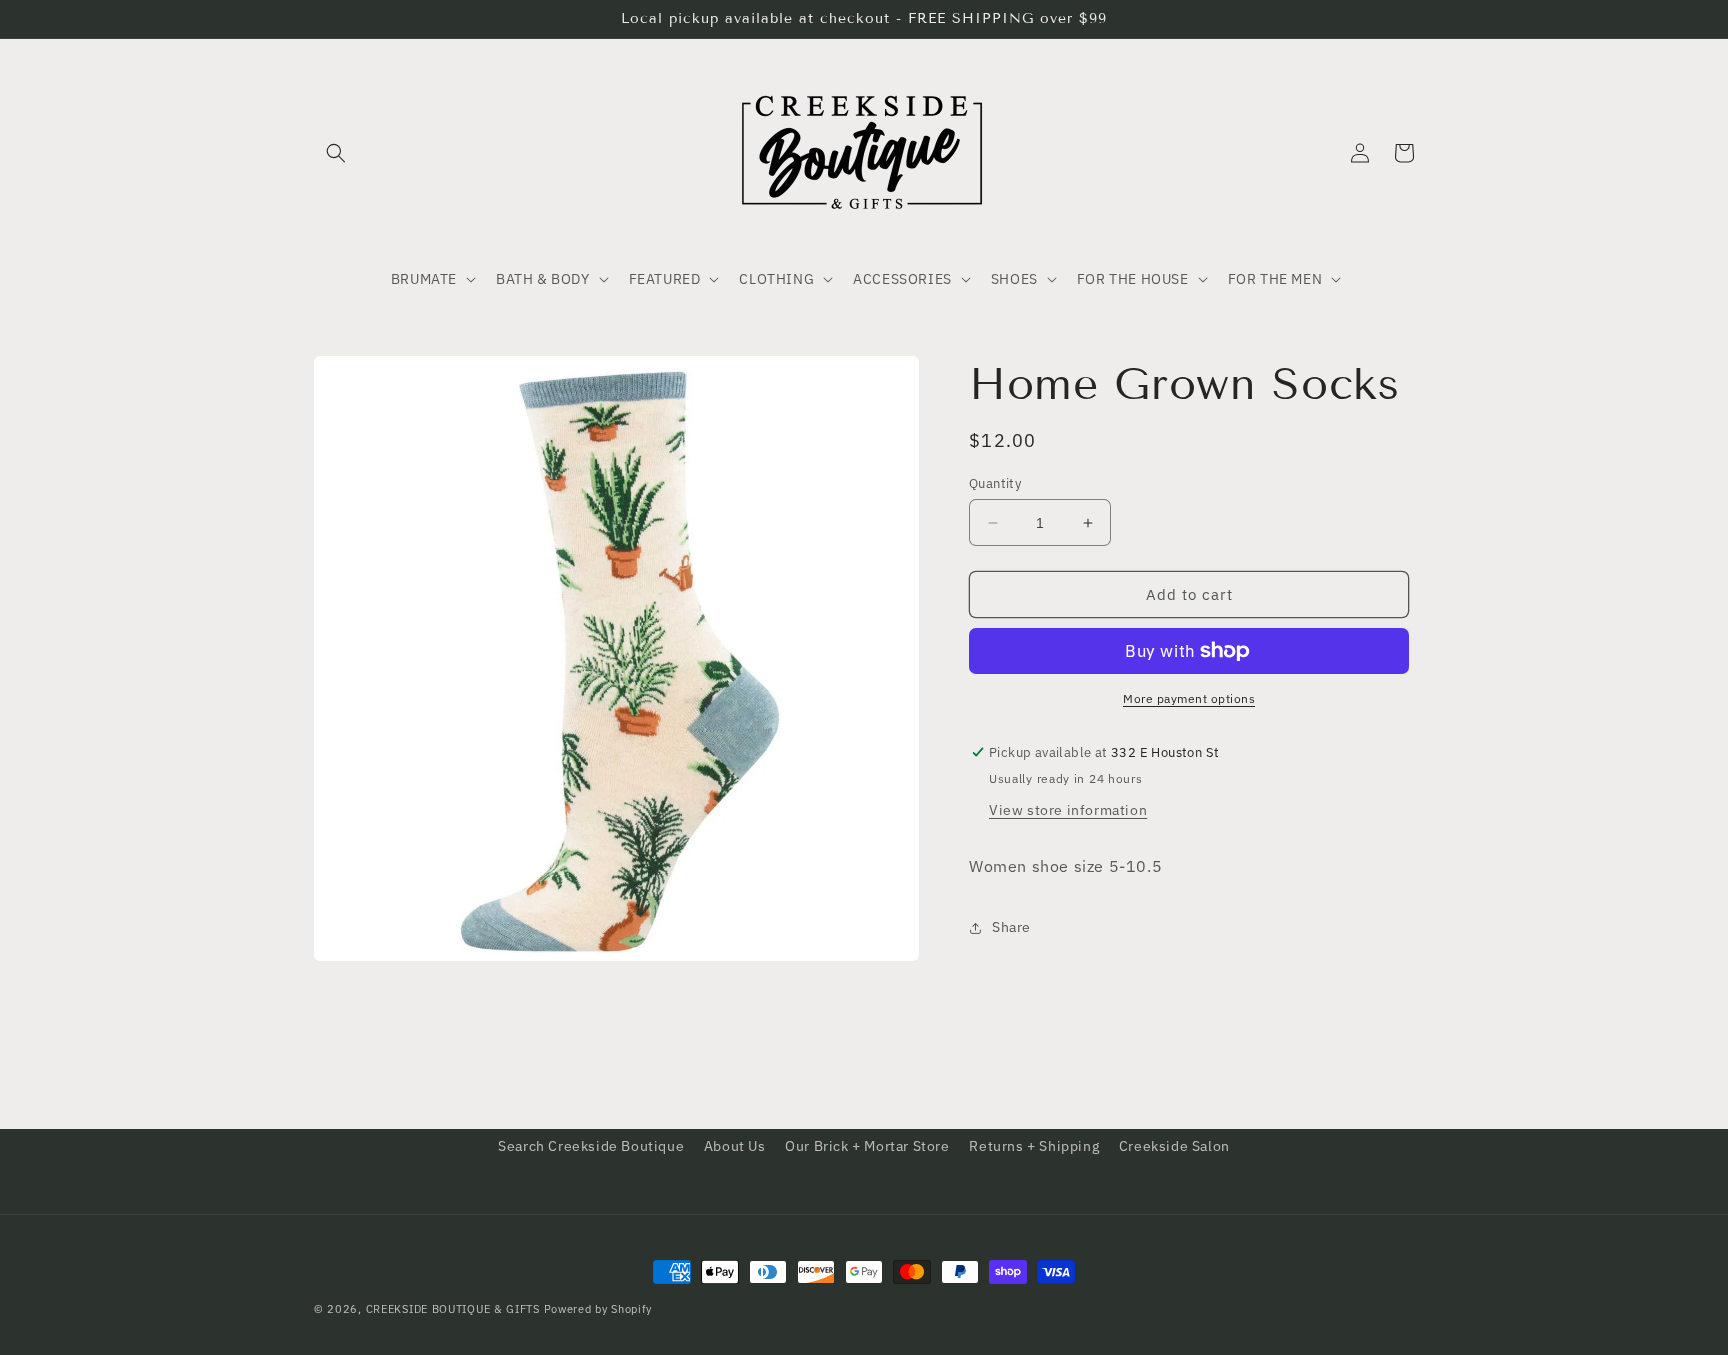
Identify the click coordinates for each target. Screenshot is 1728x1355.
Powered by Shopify (598, 1309)
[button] (336, 153)
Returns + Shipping (1034, 1146)
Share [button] (1011, 927)
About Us (735, 1146)
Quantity (995, 483)
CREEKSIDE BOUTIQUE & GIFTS (453, 1309)
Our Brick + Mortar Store (867, 1146)
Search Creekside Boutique (591, 1146)
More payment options (1189, 698)
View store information (1068, 810)
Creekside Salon (1174, 1146)
